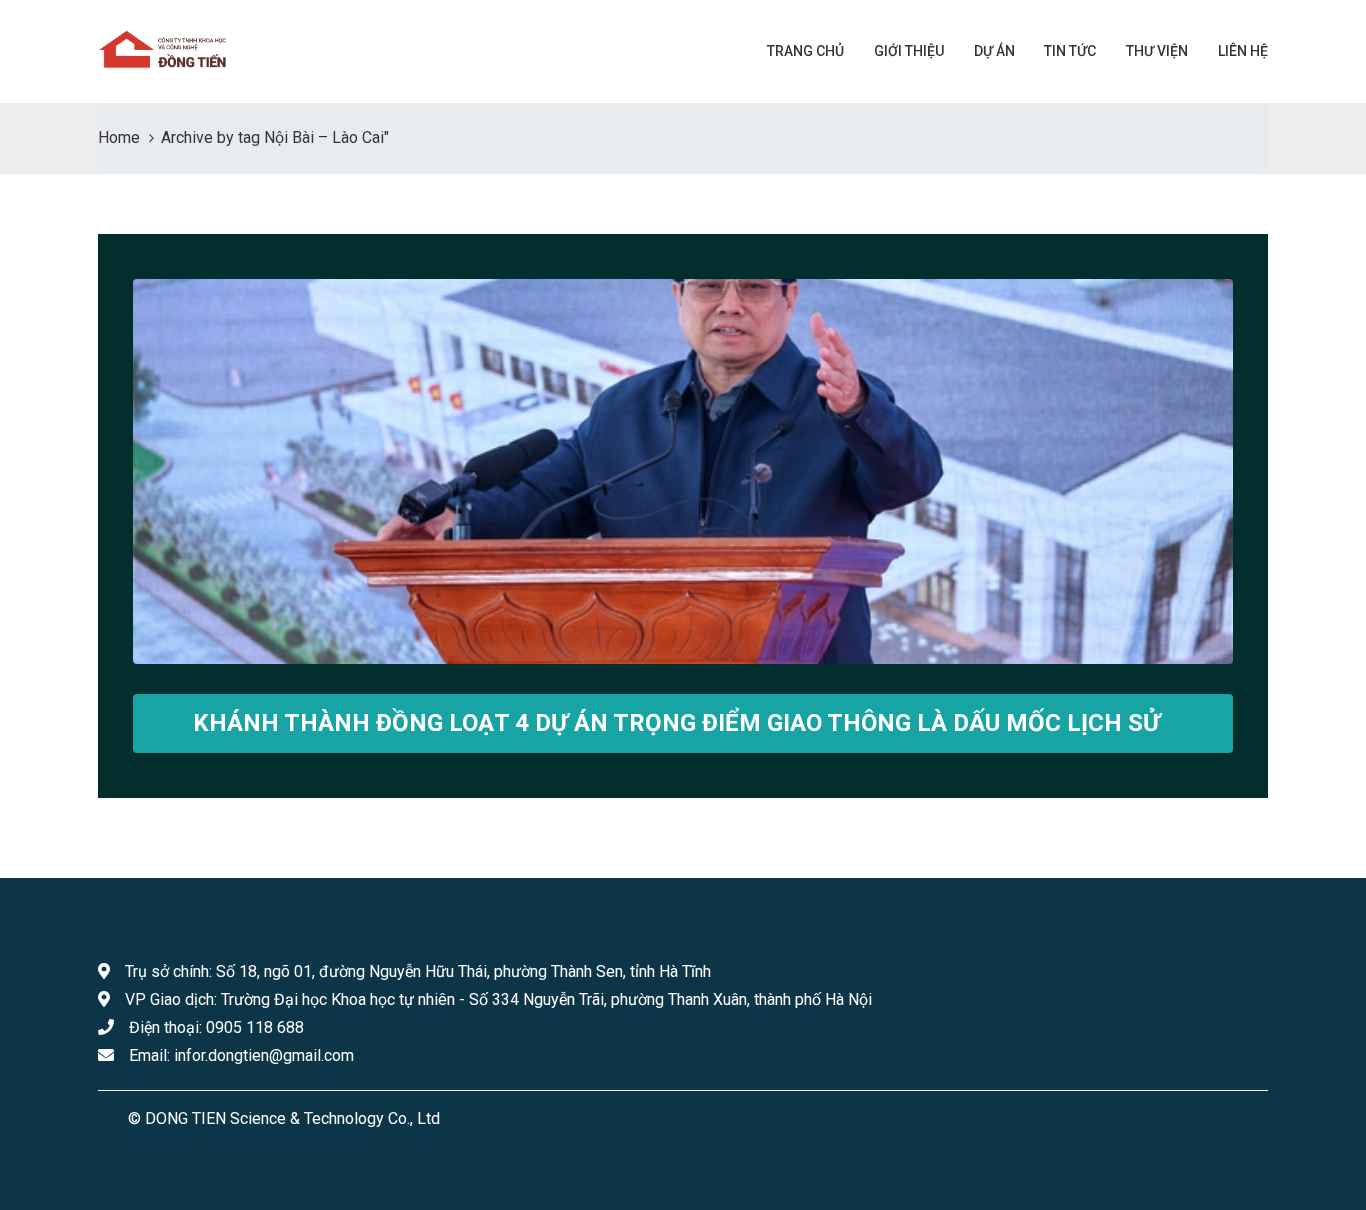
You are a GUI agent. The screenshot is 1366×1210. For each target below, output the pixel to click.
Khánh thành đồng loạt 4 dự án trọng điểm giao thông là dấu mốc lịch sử (676, 723)
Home (119, 137)
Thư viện (1157, 51)
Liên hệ (1243, 51)
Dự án (994, 51)
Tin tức (1068, 51)
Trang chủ (805, 51)
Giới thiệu (909, 51)
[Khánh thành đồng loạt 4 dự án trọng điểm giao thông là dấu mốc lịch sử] (683, 471)
